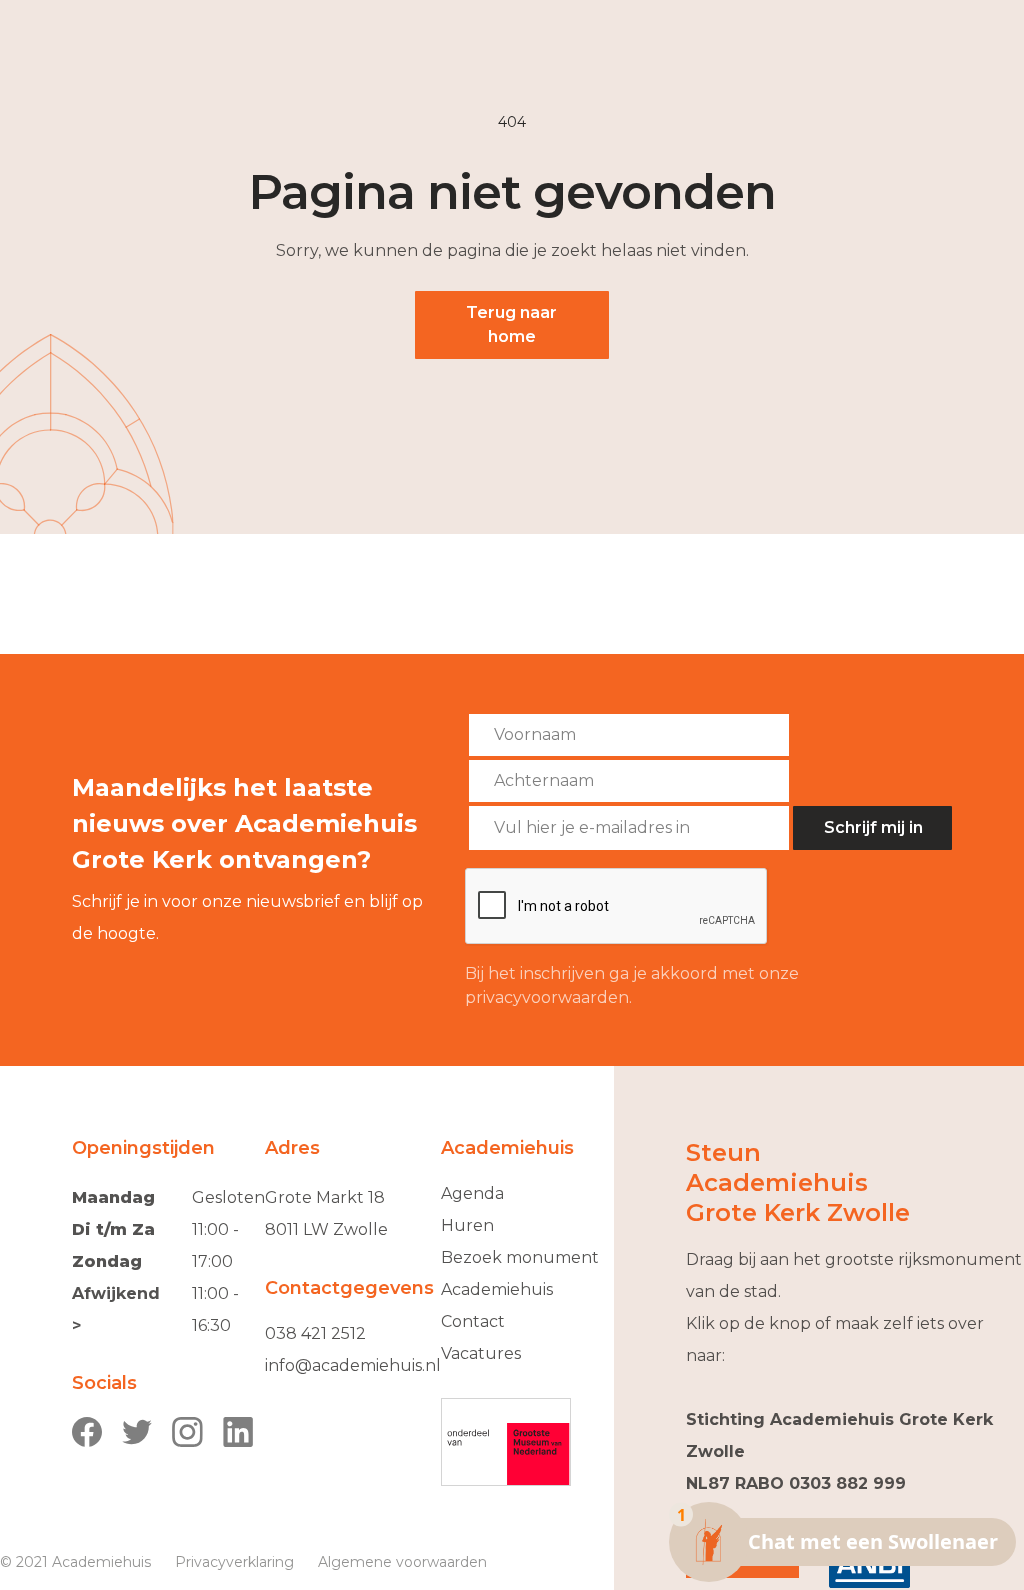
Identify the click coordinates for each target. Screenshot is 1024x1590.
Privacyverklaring (234, 1562)
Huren (467, 1225)
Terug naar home (511, 324)
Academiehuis (497, 1289)
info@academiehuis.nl (353, 1365)
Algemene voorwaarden (402, 1562)
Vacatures (481, 1353)
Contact (473, 1321)
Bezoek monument (520, 1257)
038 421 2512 (315, 1333)
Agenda (472, 1193)
